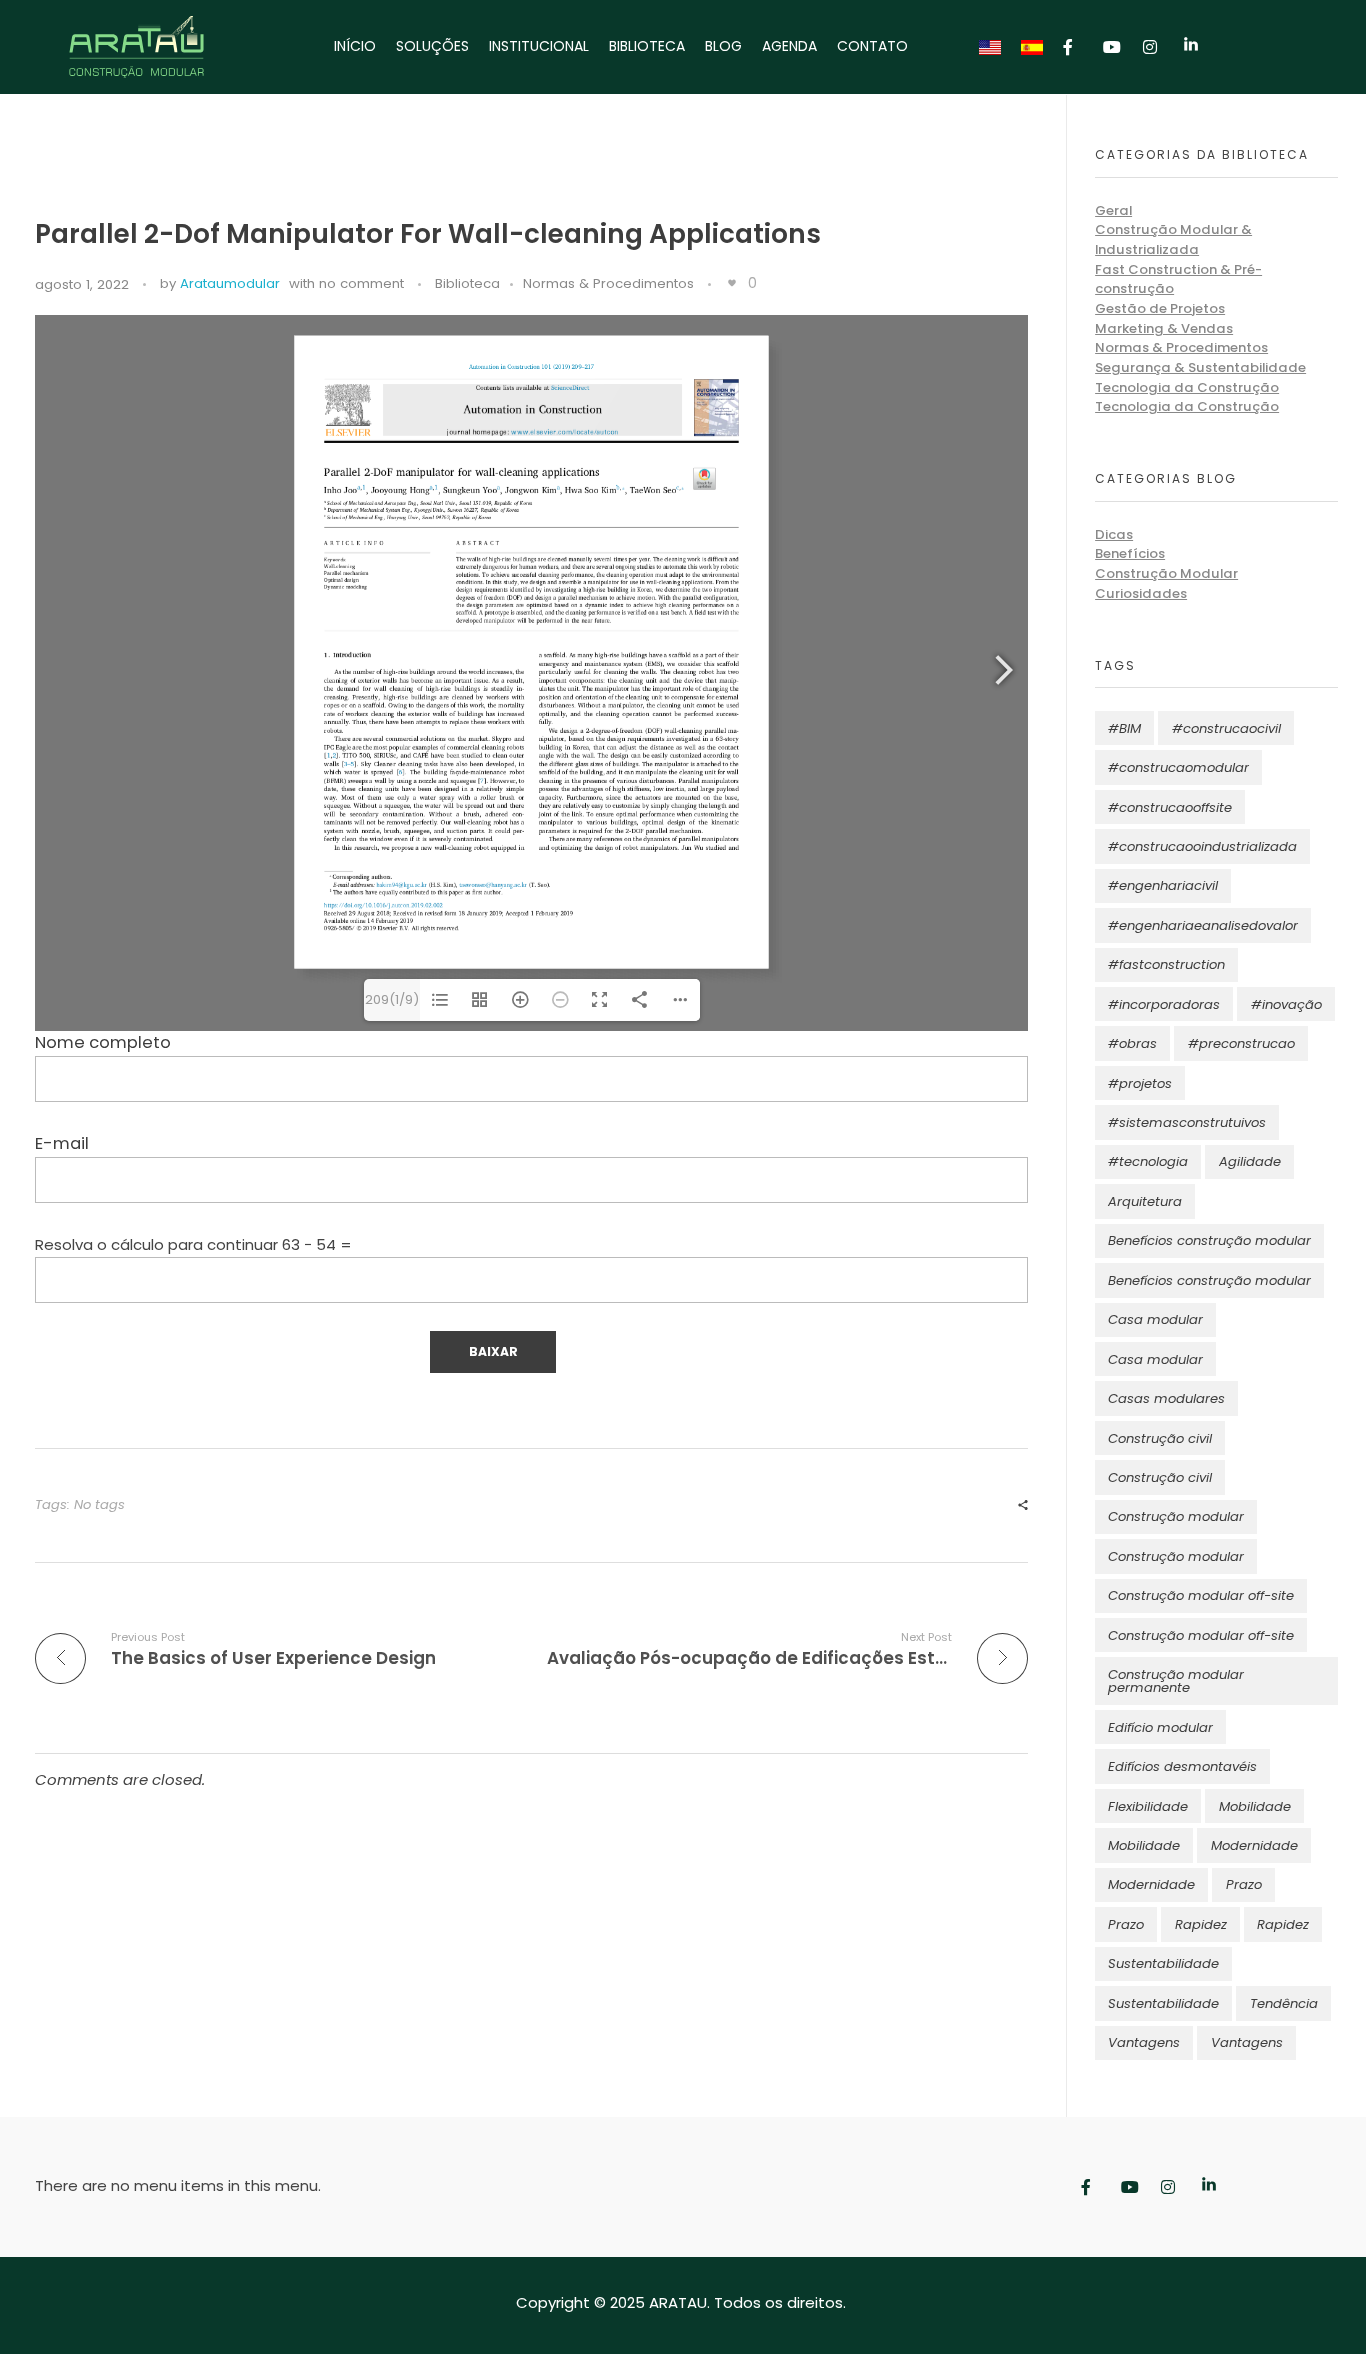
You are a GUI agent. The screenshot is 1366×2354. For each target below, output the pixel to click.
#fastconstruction (1166, 964)
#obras (1132, 1043)
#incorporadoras (1164, 1004)
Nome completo (103, 1042)
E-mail (62, 1143)
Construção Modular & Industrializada (1173, 239)
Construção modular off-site (1201, 1595)
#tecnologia (1148, 1161)
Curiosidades (1141, 593)
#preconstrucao (1241, 1043)
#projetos (1140, 1083)
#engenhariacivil (1163, 885)
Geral (1113, 210)
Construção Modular (1166, 573)
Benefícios (1130, 553)
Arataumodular (230, 283)
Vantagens (1144, 2042)
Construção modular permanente (1176, 1681)
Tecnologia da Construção (1187, 387)
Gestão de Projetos (1160, 308)
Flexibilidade (1148, 1806)
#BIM (1124, 728)
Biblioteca (467, 283)
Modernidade (1254, 1845)
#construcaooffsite (1170, 807)
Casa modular (1155, 1319)
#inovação (1286, 1004)
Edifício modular (1160, 1727)
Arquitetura (1145, 1201)
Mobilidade (1255, 1806)
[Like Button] (732, 283)
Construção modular (1176, 1516)
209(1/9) (392, 999)
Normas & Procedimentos (608, 283)
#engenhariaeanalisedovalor (1203, 925)
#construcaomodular (1178, 767)
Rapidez (1201, 1924)
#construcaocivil (1226, 728)
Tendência (1284, 2003)
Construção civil (1160, 1438)
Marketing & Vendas (1164, 328)
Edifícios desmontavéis (1182, 1766)
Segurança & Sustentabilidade (1200, 367)
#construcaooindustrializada (1202, 846)
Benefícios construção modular (1209, 1240)
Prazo (1244, 1884)
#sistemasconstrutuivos (1187, 1122)
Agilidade (1250, 1161)
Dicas (1114, 534)
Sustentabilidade (1163, 1963)
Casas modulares (1166, 1398)
